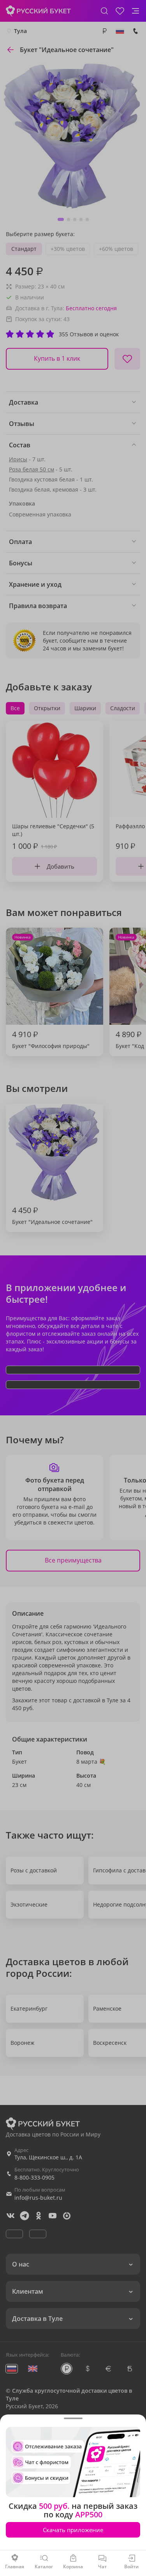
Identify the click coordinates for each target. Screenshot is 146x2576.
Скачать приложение (73, 2530)
